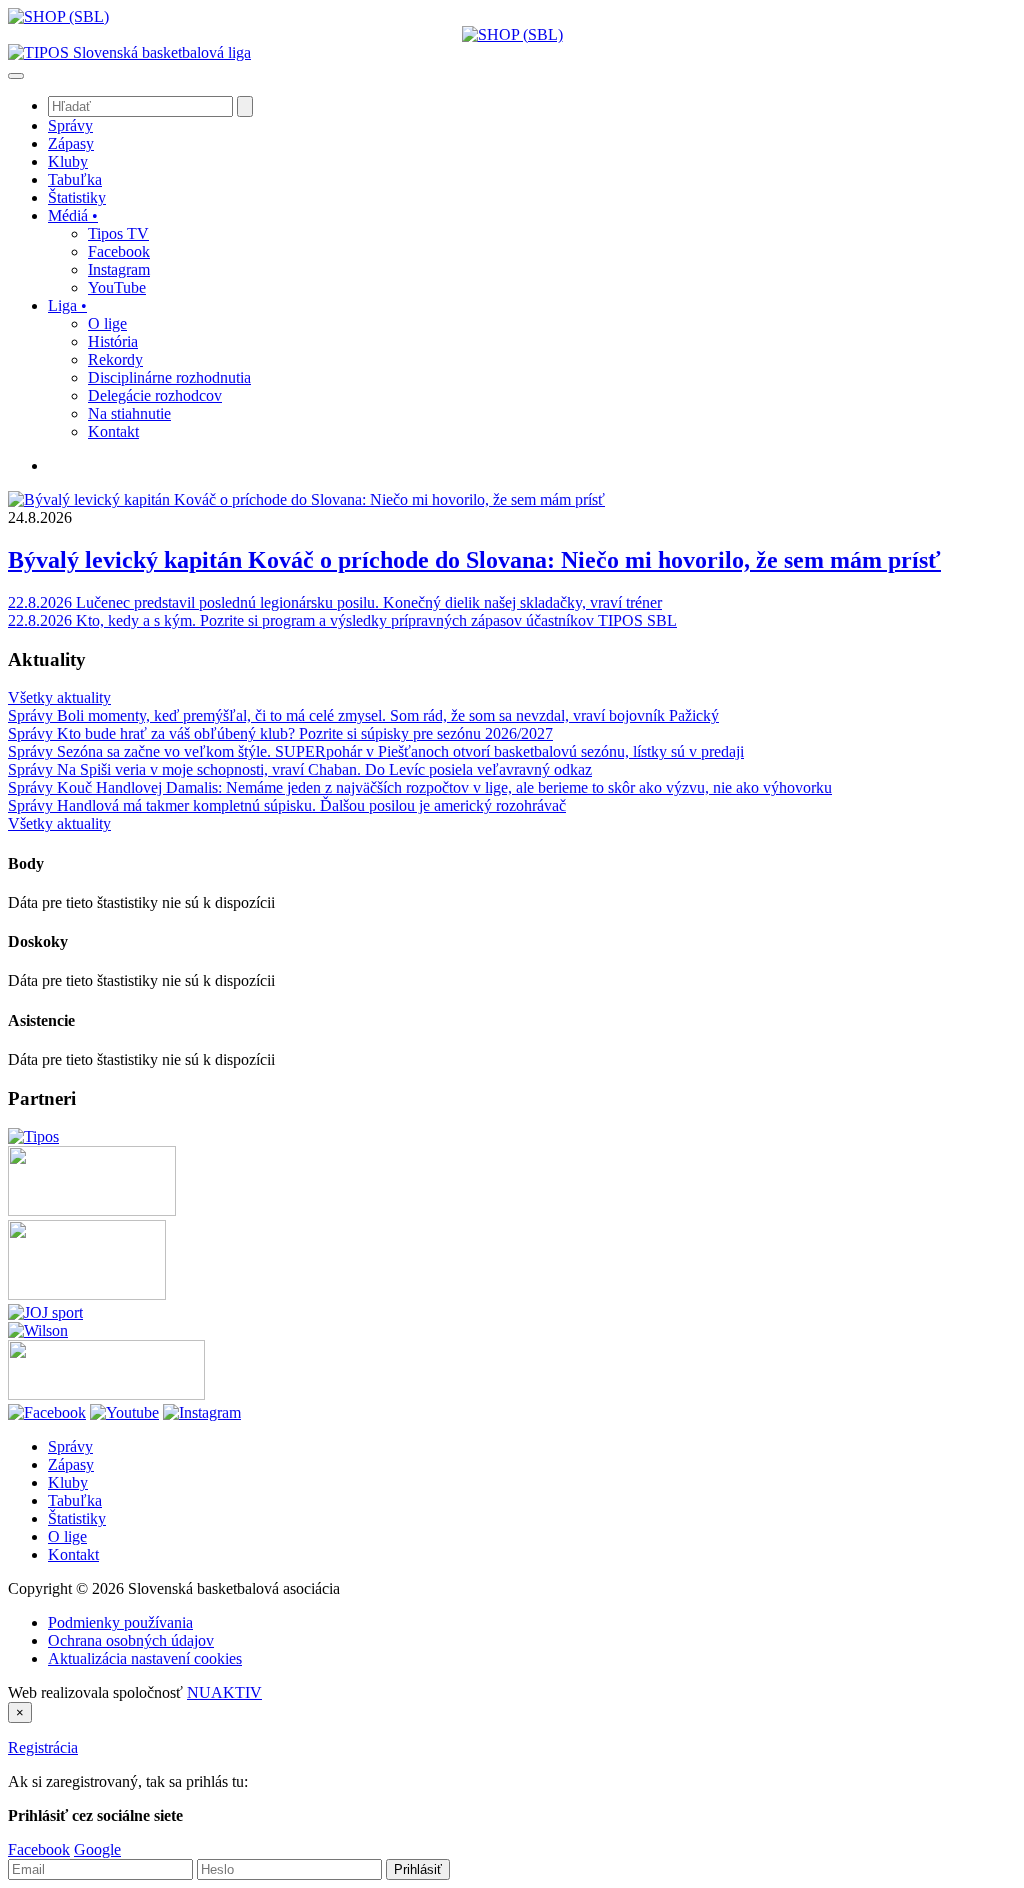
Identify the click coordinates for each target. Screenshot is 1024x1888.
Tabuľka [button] (75, 179)
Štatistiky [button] (77, 197)
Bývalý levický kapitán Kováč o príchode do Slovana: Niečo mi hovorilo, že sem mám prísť (474, 560)
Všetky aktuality (59, 697)
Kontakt (73, 1554)
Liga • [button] (67, 305)
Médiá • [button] (73, 215)
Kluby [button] (68, 161)
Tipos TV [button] (118, 233)
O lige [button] (107, 323)
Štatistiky (77, 1518)
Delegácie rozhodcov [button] (155, 395)
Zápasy (71, 1464)
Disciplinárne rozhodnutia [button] (169, 377)
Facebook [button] (119, 251)
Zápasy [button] (71, 143)
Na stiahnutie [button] (129, 413)
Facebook (39, 1849)
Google (97, 1849)
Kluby (68, 1482)
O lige (67, 1536)
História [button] (113, 341)
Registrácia (43, 1747)
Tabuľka (75, 1500)
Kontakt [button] (113, 431)
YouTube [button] (117, 287)
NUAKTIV (224, 1692)
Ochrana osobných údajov (131, 1640)
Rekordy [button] (115, 359)
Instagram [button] (119, 269)
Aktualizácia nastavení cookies (145, 1658)
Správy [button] (70, 125)
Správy (70, 1446)
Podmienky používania (120, 1622)
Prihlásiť (418, 1869)
